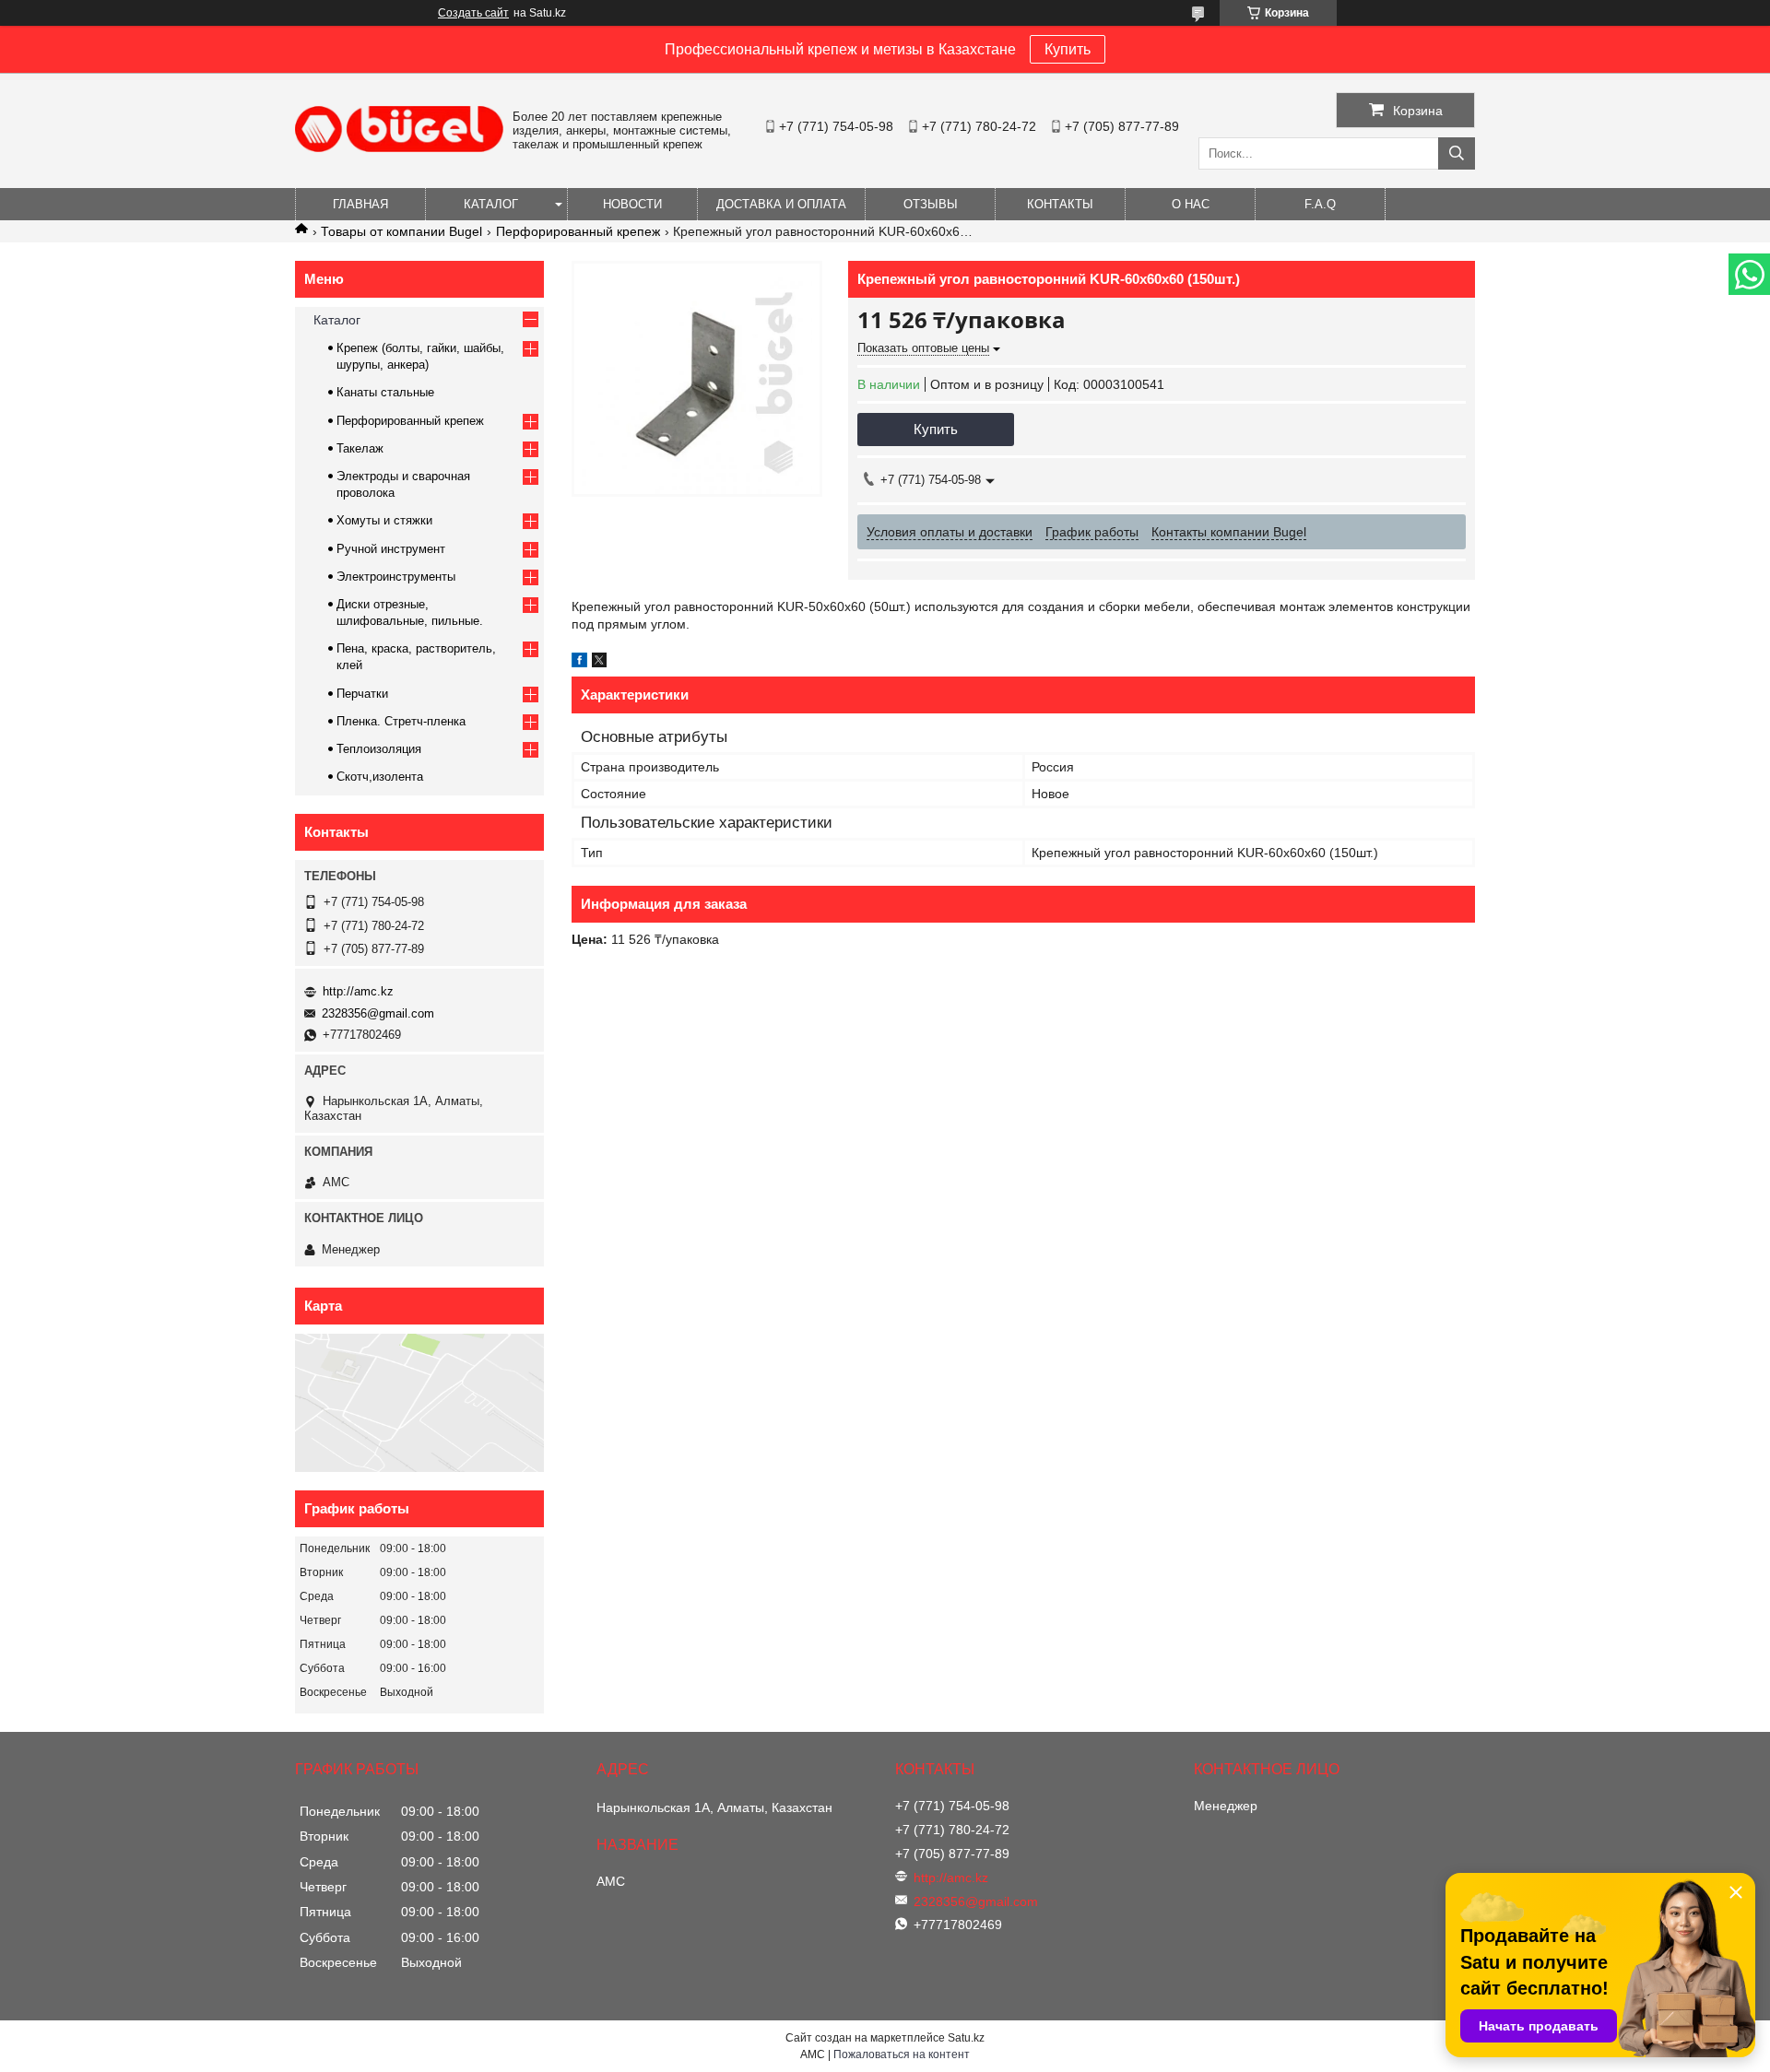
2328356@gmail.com (378, 1013)
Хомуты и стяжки (384, 520)
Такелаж (360, 448)
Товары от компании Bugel (401, 231)
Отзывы (931, 204)
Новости (632, 204)
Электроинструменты (396, 577)
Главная (360, 204)
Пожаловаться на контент (902, 2054)
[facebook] (579, 663)
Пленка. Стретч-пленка (401, 721)
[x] (599, 663)
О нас (1191, 204)
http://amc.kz (358, 991)
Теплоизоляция (379, 749)
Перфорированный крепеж (578, 231)
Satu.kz (966, 2038)
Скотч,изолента (380, 777)
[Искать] (1457, 153)
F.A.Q (1320, 204)
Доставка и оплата (781, 204)
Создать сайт (473, 13)
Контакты (1060, 204)
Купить (1068, 49)
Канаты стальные (385, 392)
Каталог (491, 204)
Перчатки (362, 694)
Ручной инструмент (391, 549)
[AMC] (399, 147)
